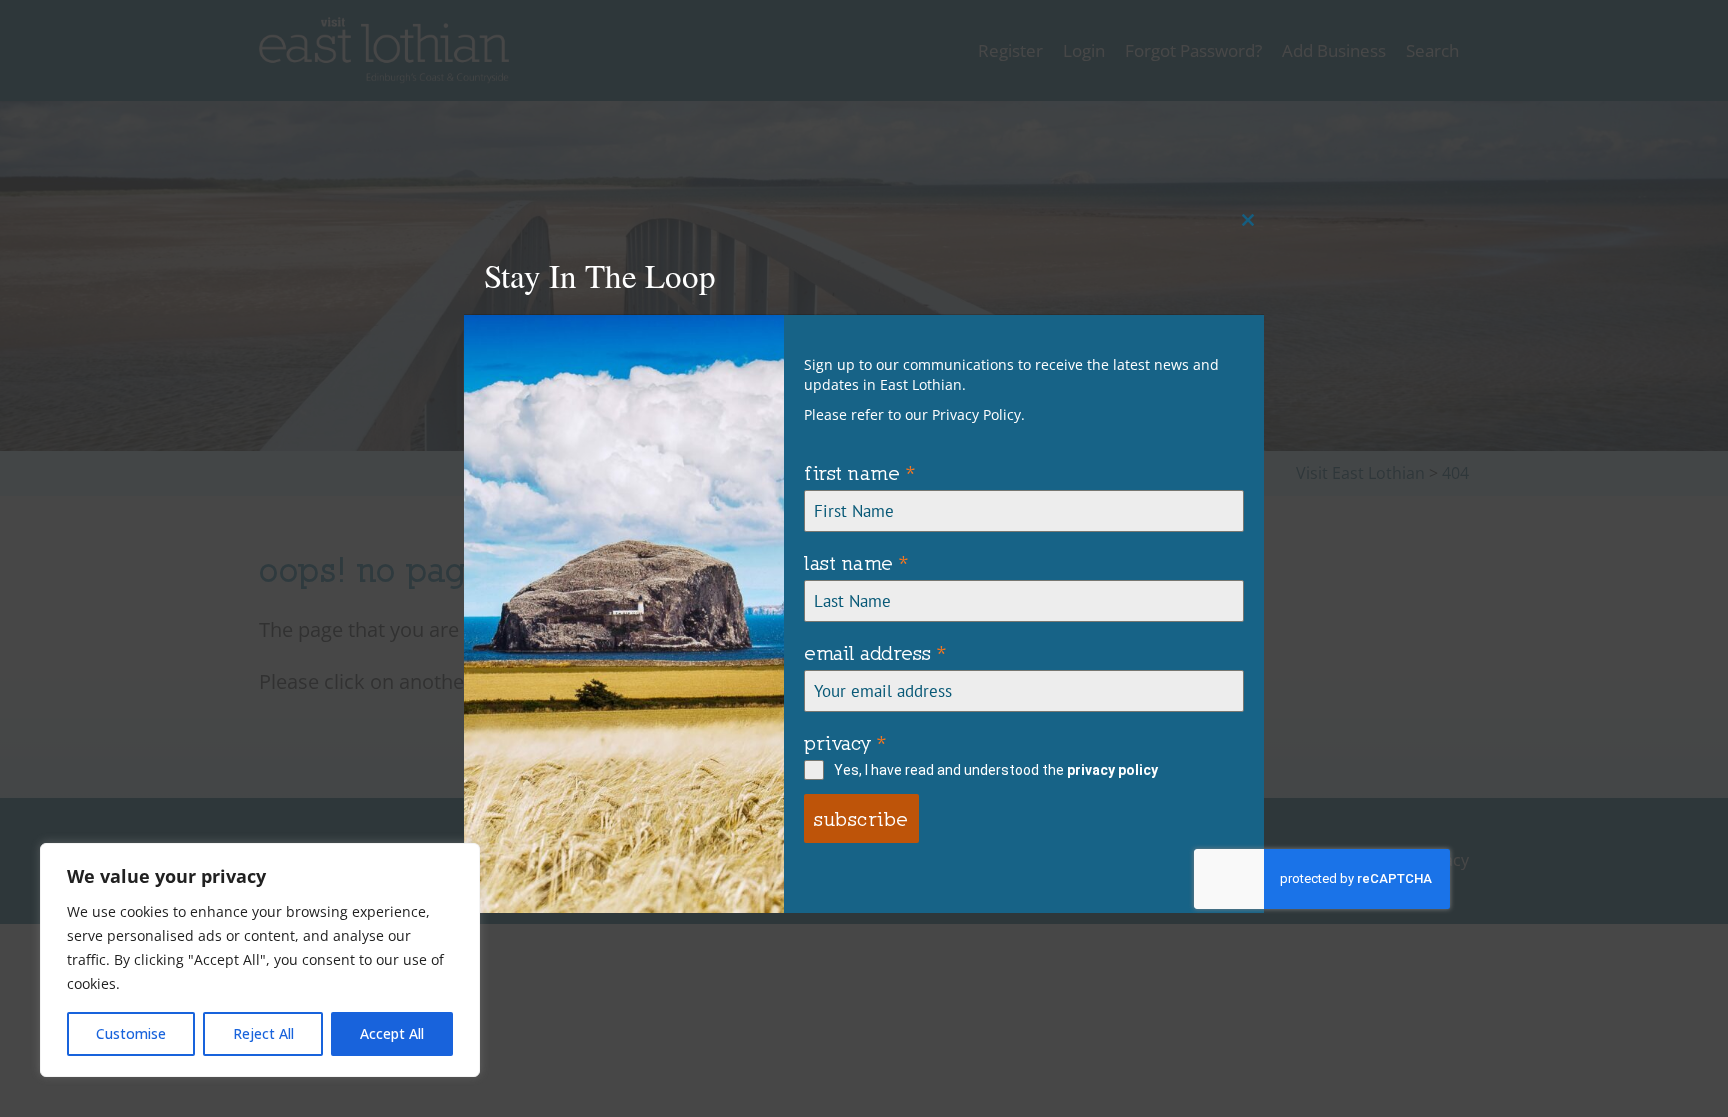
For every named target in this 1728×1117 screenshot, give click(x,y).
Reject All (263, 1033)
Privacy (845, 742)
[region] (260, 960)
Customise (131, 1033)
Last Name (856, 562)
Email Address (875, 652)
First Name (859, 472)
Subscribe (861, 818)
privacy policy (1112, 770)
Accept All (392, 1033)
